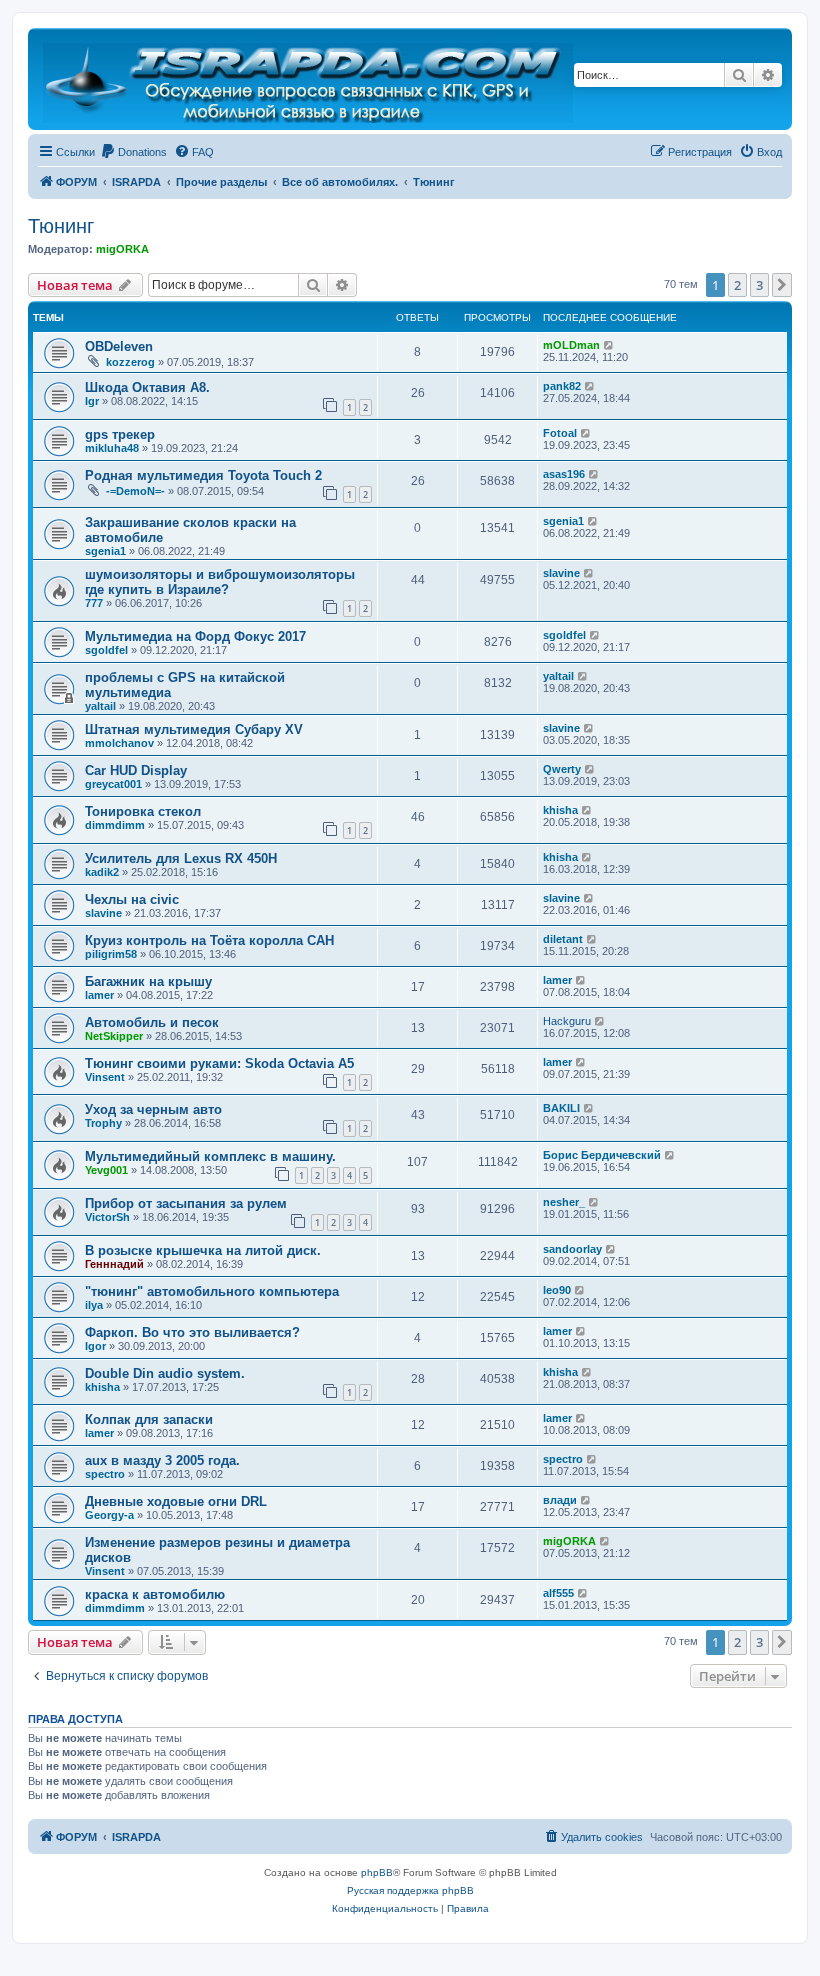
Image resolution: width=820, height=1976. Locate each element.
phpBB (377, 1872)
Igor (95, 1346)
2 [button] (737, 285)
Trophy (103, 1123)
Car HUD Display (136, 770)
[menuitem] (133, 152)
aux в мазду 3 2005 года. (162, 1460)
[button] (782, 285)
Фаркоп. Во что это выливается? (192, 1332)
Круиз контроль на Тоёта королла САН (209, 940)
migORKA (122, 249)
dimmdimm (115, 825)
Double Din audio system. (165, 1373)
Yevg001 (106, 1170)
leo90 (557, 1290)
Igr (92, 401)
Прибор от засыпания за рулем (186, 1203)
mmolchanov (119, 743)
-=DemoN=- (135, 491)
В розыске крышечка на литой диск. (203, 1250)
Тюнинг (61, 226)
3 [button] (759, 285)
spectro (105, 1474)
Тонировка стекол (143, 811)
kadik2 (102, 872)
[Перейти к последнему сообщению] (609, 345)
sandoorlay (572, 1249)
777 (94, 603)
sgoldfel (106, 650)
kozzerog (130, 362)
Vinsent (105, 1077)
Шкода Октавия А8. (147, 387)
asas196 (564, 474)
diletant (563, 939)
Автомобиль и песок (152, 1022)
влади (560, 1500)
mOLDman (571, 345)
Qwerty (562, 769)
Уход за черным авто (153, 1109)
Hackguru (567, 1021)
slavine (561, 573)
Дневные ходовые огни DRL (176, 1501)
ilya (94, 1305)
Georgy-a (109, 1515)
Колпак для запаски (149, 1419)
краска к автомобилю (155, 1594)
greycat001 (113, 784)
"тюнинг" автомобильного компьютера (212, 1291)
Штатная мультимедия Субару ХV (194, 729)
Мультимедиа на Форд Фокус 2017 (195, 636)
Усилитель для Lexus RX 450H (181, 858)
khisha (560, 810)
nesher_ (564, 1202)
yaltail (100, 706)
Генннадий (114, 1264)
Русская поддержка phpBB (410, 1890)
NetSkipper (114, 1036)
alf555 (558, 1593)
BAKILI (561, 1108)
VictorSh (107, 1217)
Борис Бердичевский (602, 1155)
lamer (99, 995)
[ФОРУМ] (309, 79)
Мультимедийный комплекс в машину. (210, 1156)
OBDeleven (119, 346)
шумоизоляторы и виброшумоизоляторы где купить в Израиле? (220, 582)
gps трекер (120, 434)
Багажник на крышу (148, 981)
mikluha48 (112, 448)
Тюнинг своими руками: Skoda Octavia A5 (219, 1063)
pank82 (562, 386)
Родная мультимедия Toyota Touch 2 (203, 475)
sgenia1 (105, 551)
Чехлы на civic (132, 899)
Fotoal (560, 433)
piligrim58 (111, 954)
